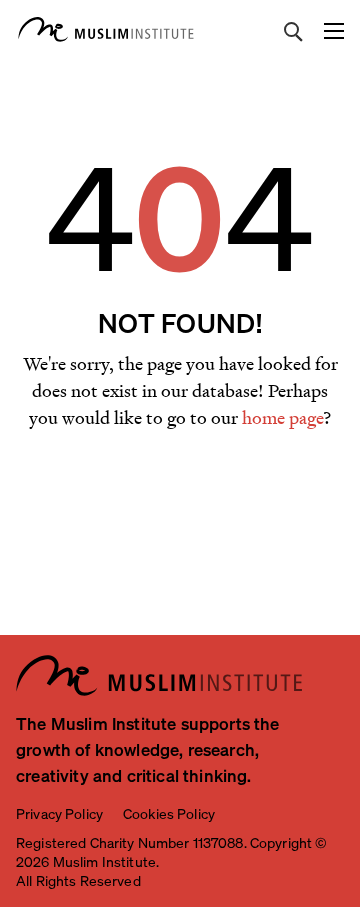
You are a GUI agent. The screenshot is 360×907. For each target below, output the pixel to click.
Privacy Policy (59, 813)
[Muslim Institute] (106, 29)
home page (282, 417)
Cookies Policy (169, 813)
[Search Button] (294, 32)
